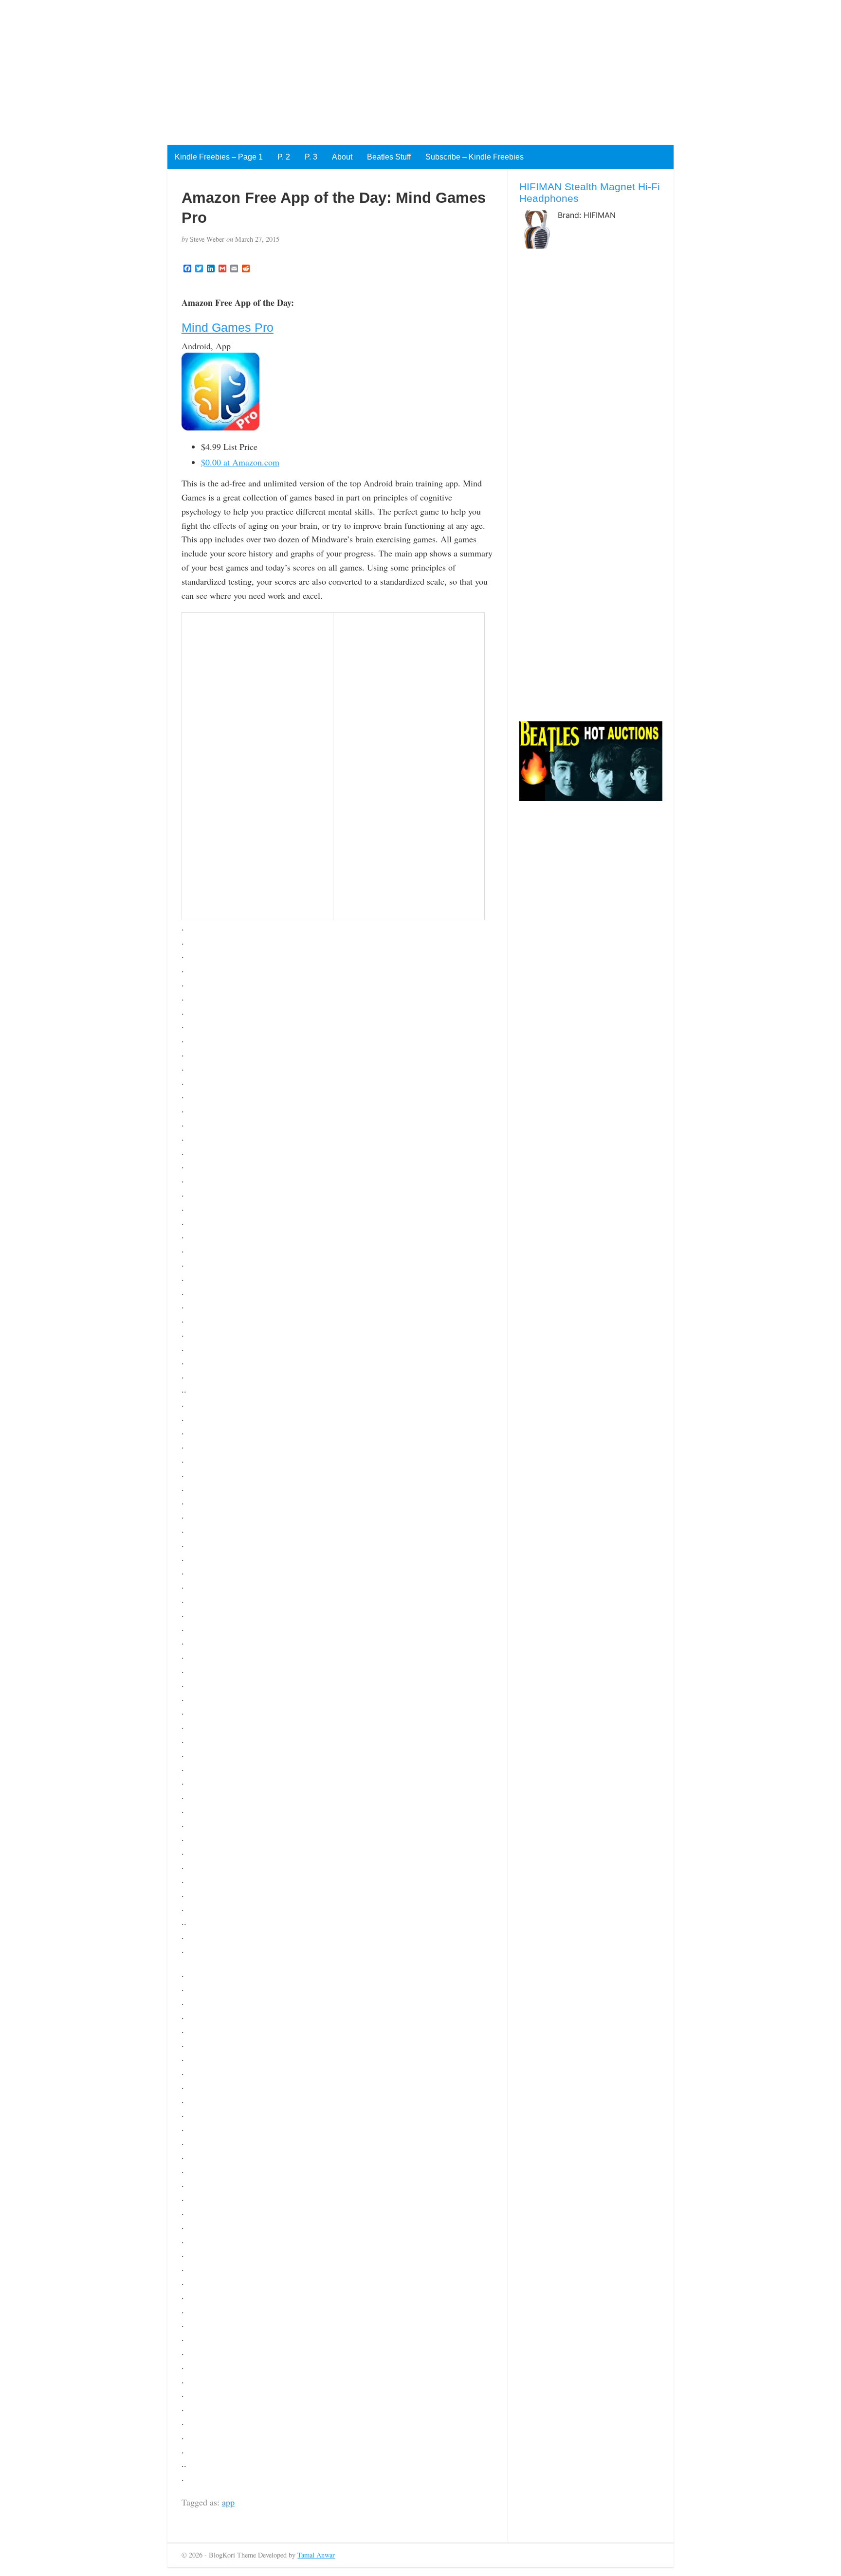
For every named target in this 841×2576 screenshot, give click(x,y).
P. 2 (284, 157)
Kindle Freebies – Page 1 (219, 157)
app (228, 2502)
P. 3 (311, 157)
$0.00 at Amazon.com (240, 462)
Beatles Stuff (389, 157)
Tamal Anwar (316, 2555)
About (342, 157)
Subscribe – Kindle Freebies (475, 157)
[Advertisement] (292, 68)
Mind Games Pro (228, 327)
